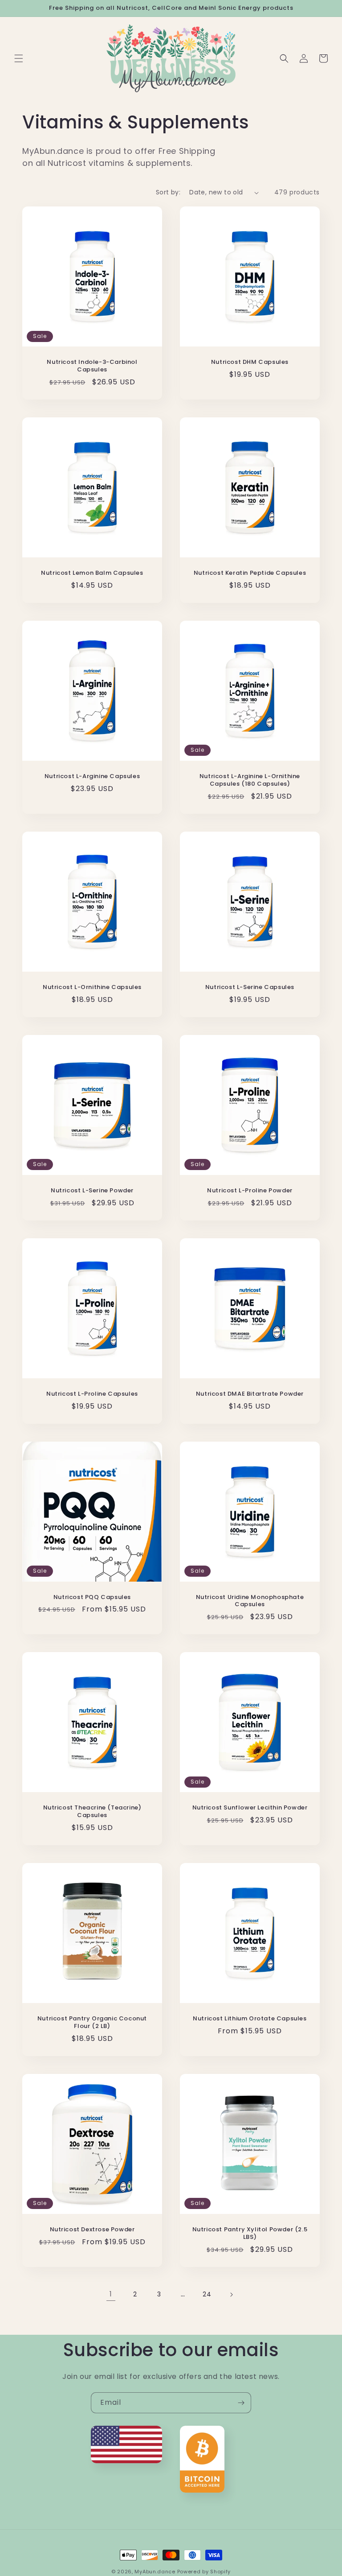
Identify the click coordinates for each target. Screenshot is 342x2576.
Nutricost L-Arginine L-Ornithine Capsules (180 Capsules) (250, 780)
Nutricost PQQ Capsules (92, 1597)
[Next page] (231, 2295)
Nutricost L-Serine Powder (92, 1191)
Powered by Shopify (204, 2572)
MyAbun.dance (155, 2572)
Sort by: (168, 192)
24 (207, 2294)
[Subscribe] (241, 2403)
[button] (19, 58)
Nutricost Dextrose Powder (92, 2230)
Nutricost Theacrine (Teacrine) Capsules (92, 1812)
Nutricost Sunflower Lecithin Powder (250, 1808)
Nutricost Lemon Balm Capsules (92, 573)
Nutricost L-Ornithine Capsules (92, 987)
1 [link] (111, 2294)
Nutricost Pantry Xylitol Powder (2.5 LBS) (250, 2234)
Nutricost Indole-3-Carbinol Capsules (92, 366)
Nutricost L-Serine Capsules (250, 987)
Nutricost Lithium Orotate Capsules (250, 2019)
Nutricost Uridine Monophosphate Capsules (250, 1601)
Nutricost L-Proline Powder (250, 1191)
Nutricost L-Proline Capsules (92, 1394)
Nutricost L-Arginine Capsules (92, 777)
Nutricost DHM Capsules (250, 362)
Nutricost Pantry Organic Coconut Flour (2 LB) (92, 2023)
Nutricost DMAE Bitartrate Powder (250, 1394)
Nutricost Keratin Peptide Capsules (250, 573)
